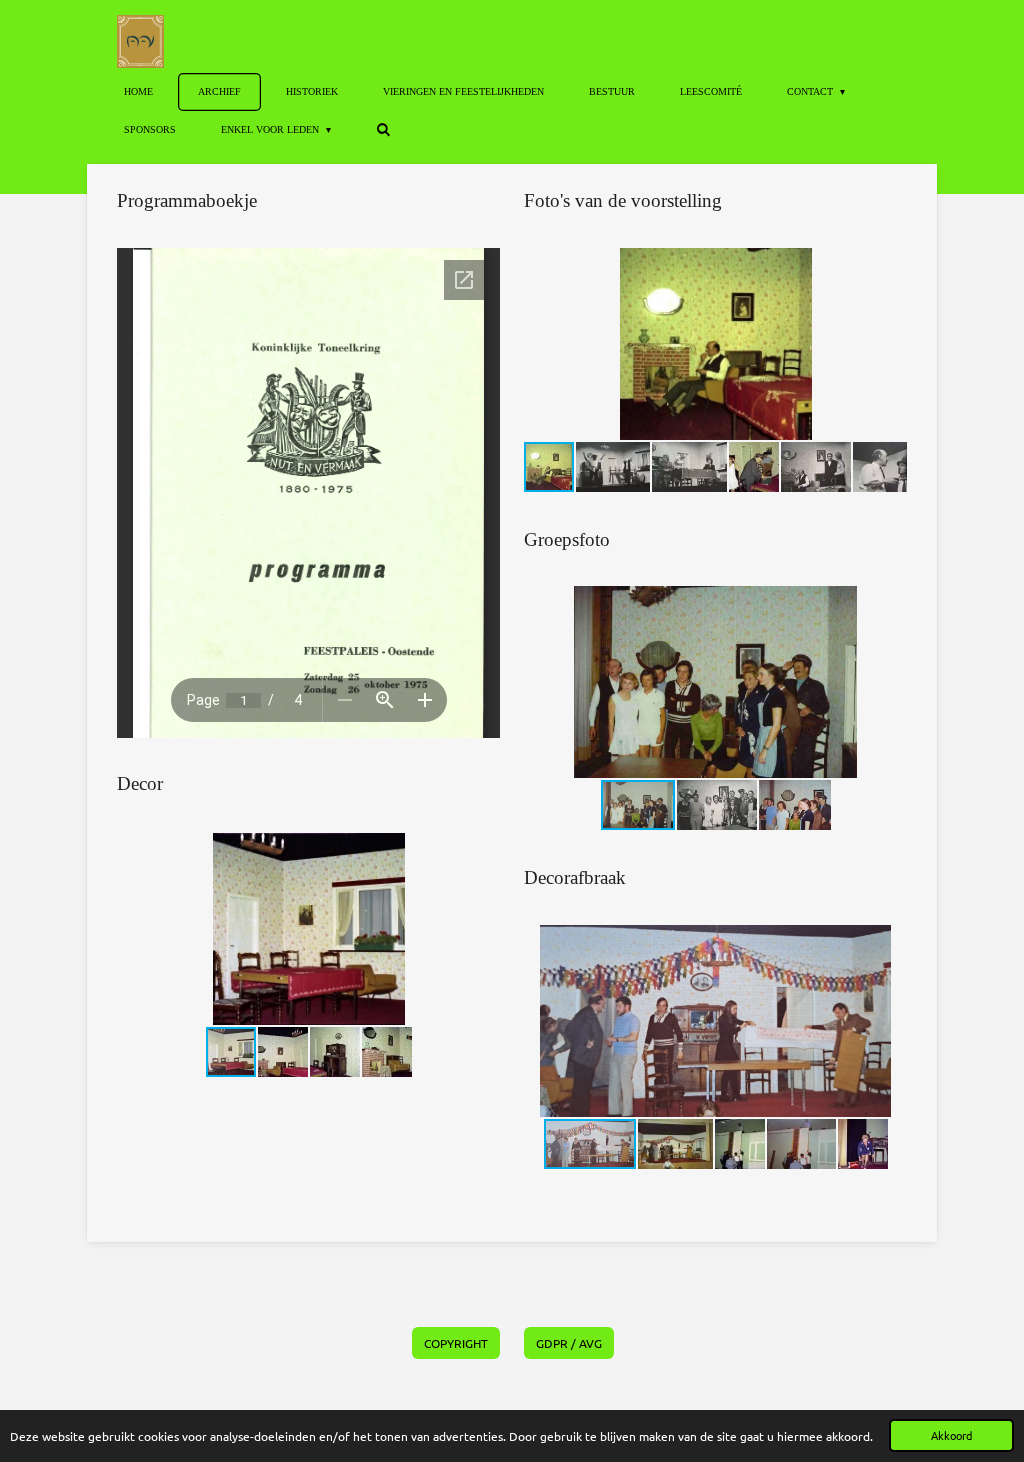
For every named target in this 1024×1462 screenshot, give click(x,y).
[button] (482, 851)
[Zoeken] (383, 130)
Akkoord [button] (951, 1435)
